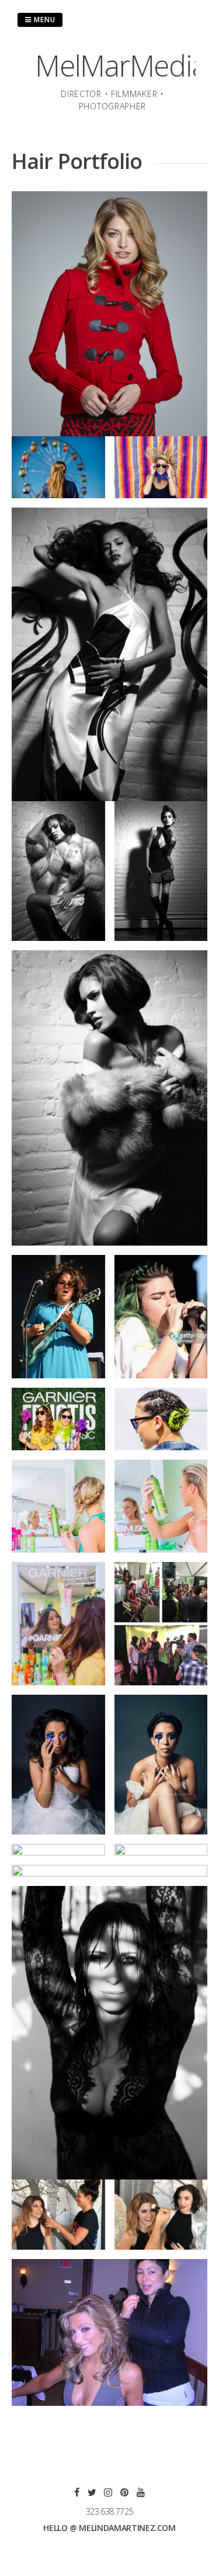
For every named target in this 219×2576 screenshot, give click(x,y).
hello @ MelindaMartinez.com (109, 2528)
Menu (44, 20)
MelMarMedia (121, 65)
